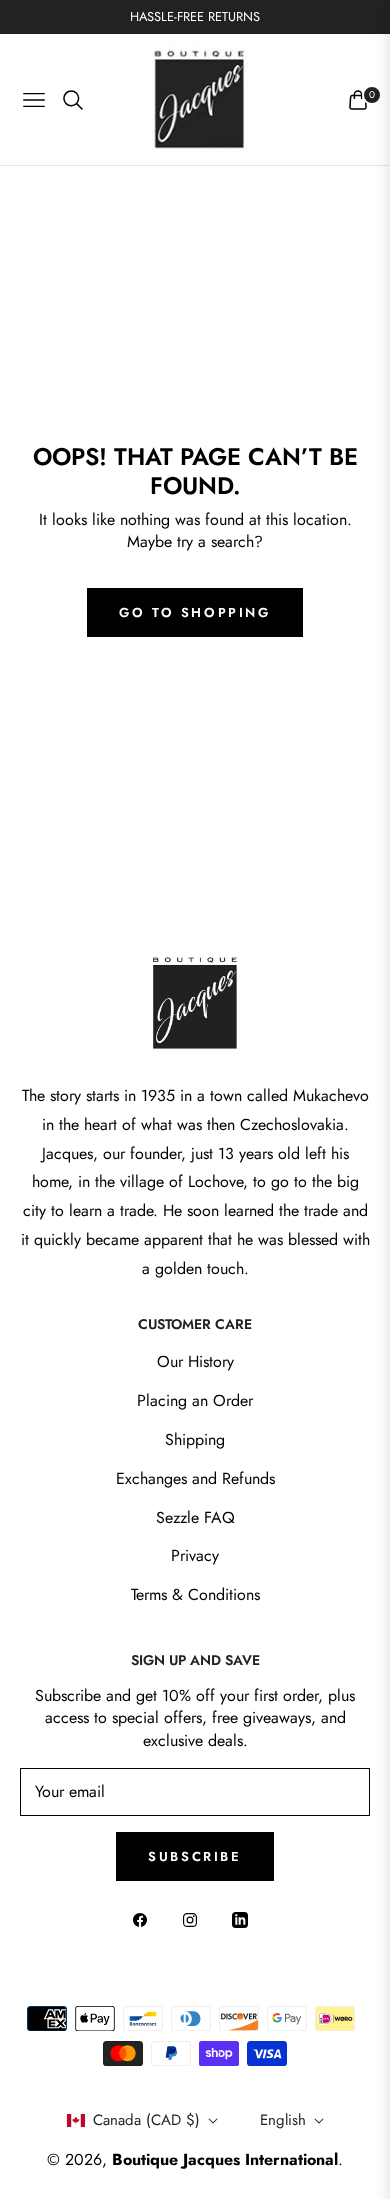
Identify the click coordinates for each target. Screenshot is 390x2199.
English (283, 2120)
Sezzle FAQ (195, 1517)
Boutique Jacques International (225, 2159)
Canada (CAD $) (146, 2120)
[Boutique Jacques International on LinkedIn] (245, 1919)
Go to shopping (194, 612)
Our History (195, 1361)
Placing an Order (195, 1400)
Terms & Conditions (195, 1594)
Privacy (195, 1555)
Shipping (195, 1439)
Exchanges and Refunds (195, 1478)
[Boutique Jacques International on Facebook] (145, 1919)
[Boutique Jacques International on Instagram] (195, 1919)
